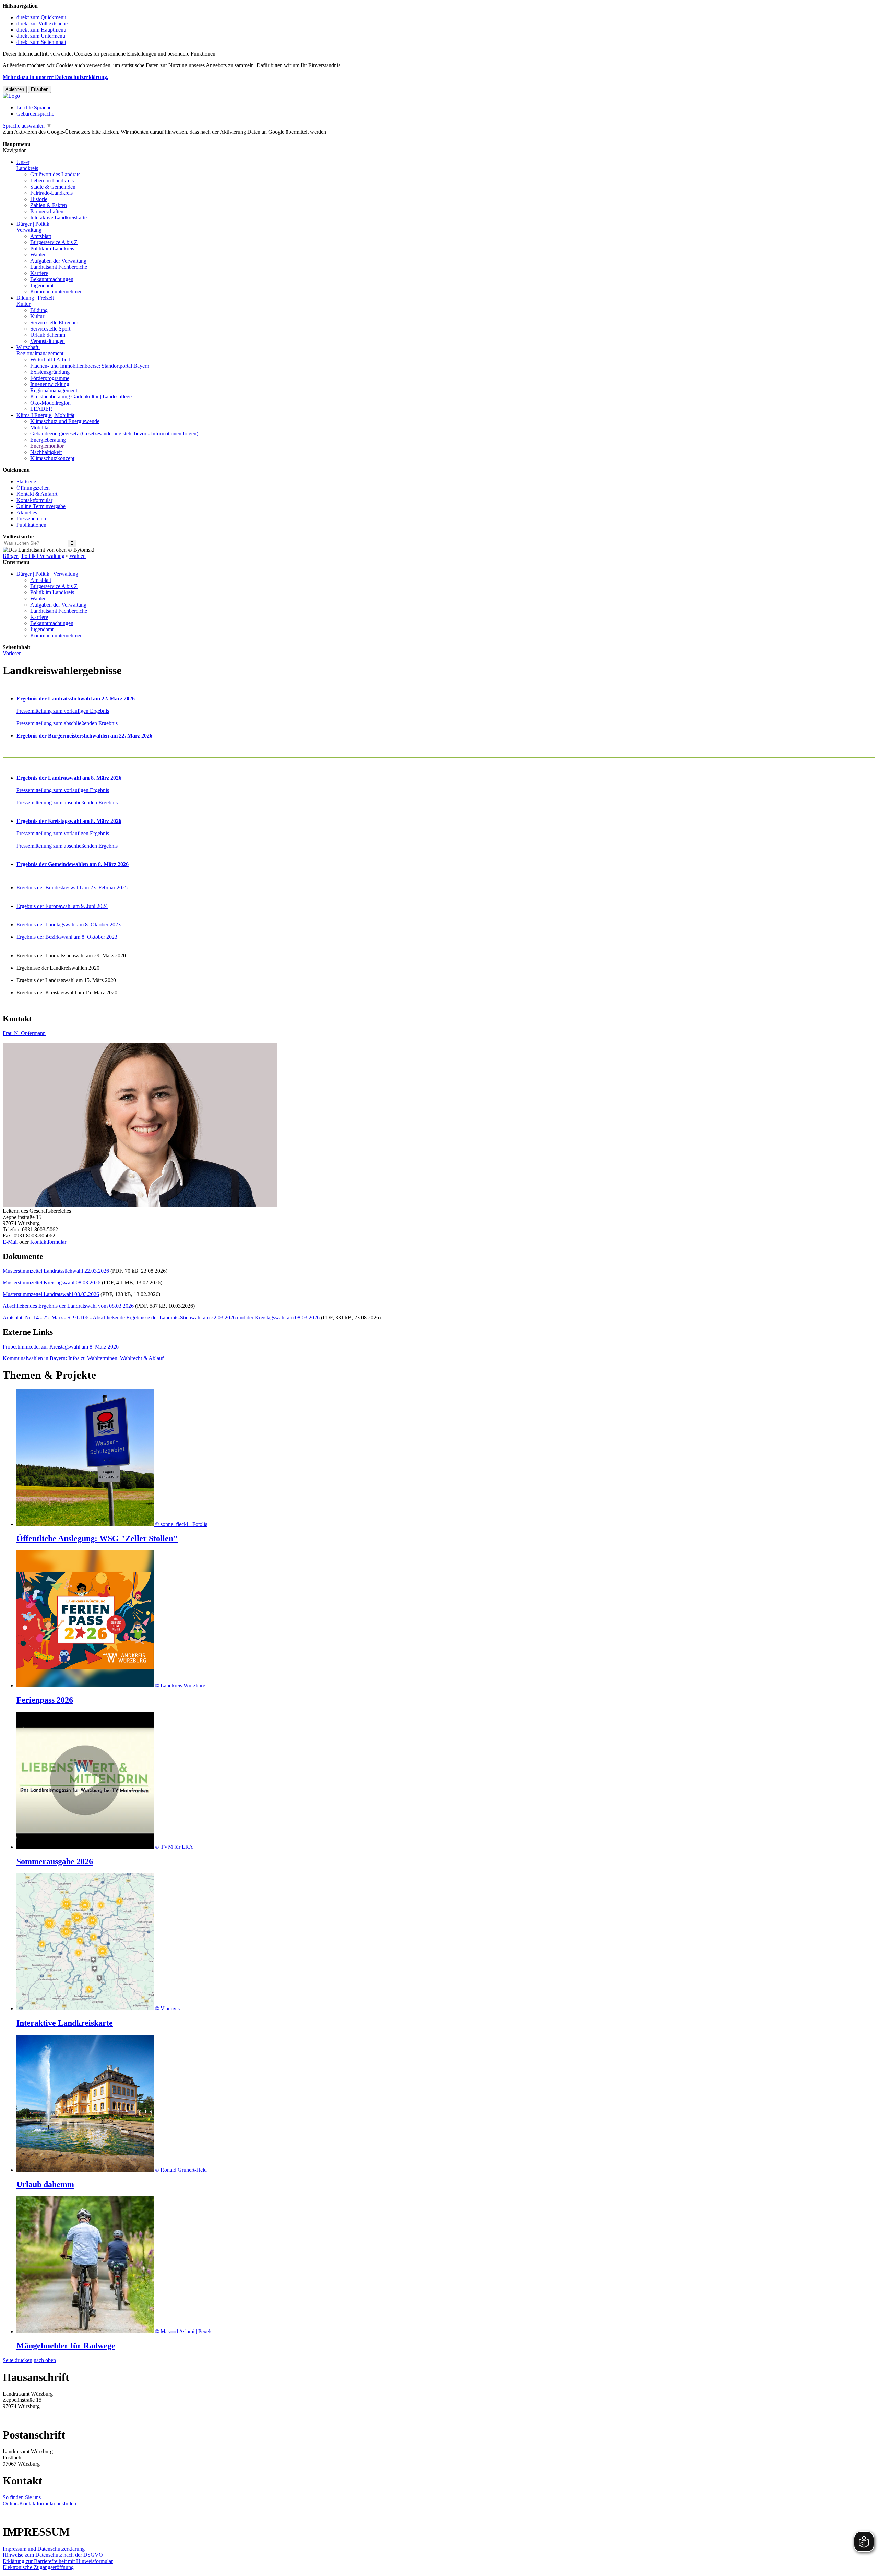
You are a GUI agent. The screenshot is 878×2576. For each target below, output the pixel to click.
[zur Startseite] (11, 96)
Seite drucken (17, 2360)
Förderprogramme (50, 378)
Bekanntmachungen (52, 279)
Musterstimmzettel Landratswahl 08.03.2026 (51, 1294)
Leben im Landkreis (52, 181)
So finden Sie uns (22, 2497)
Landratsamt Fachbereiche (59, 267)
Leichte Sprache (34, 107)
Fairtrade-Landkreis (51, 193)
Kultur (37, 316)
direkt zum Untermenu (41, 36)
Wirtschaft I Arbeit (50, 360)
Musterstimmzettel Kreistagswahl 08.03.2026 (52, 1283)
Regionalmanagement (54, 390)
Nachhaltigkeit (46, 452)
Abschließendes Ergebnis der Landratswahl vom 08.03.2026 (68, 1306)
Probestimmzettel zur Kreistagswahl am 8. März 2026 (61, 1347)
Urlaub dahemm (48, 335)
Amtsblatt (41, 236)
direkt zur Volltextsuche (42, 23)
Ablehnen (15, 89)
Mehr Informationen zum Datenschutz (44, 138)
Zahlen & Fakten (49, 205)
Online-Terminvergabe (41, 506)
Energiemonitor (47, 446)
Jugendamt (42, 285)
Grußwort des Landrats (55, 174)
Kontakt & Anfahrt (37, 494)
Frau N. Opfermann (24, 1033)
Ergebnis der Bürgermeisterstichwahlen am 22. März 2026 (84, 736)
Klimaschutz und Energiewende (65, 421)
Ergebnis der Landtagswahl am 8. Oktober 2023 (69, 925)
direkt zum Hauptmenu (41, 30)
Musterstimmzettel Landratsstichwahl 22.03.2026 (56, 1271)
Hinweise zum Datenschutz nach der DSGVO (53, 2555)
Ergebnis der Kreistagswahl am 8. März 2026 (69, 821)
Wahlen (38, 255)
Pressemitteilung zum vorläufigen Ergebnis (63, 711)
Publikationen (31, 525)
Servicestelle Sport (50, 329)
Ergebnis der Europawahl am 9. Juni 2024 (62, 906)
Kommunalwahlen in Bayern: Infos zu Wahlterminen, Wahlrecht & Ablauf (83, 1358)
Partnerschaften (47, 211)
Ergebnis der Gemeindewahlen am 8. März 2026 (73, 864)
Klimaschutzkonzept (52, 458)
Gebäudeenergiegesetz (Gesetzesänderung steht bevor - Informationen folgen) (114, 434)
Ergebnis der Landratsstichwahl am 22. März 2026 (76, 699)
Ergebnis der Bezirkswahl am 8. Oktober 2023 (67, 937)
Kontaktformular (34, 500)
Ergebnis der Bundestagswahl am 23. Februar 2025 (72, 888)
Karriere (39, 273)
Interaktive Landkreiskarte (58, 218)
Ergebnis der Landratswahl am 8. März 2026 (69, 778)
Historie (39, 199)
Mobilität (40, 427)
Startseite (26, 482)
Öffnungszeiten (33, 488)
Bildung (39, 310)
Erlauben (40, 89)
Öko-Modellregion (50, 403)
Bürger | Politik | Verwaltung (34, 556)
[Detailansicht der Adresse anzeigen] (140, 1205)
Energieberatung (48, 440)
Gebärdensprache (35, 114)
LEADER (41, 409)
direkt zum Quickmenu (41, 17)
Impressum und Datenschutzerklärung (44, 2549)
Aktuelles (27, 512)
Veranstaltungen (48, 341)
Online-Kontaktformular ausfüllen (39, 2503)
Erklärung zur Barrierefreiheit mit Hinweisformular (58, 2561)
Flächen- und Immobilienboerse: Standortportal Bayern (90, 366)
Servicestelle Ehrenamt (55, 322)
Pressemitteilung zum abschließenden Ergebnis (67, 723)
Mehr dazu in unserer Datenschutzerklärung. (56, 77)
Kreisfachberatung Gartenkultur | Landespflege (81, 397)
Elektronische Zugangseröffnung (38, 2567)
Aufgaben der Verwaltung (58, 261)
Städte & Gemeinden (53, 187)
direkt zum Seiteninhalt (41, 42)
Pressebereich (31, 519)
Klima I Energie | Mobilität (45, 415)
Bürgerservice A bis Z (54, 242)
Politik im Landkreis (52, 248)
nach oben (45, 2360)
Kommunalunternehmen (56, 292)
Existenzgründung (50, 372)
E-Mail (10, 1242)
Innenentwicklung (50, 384)
